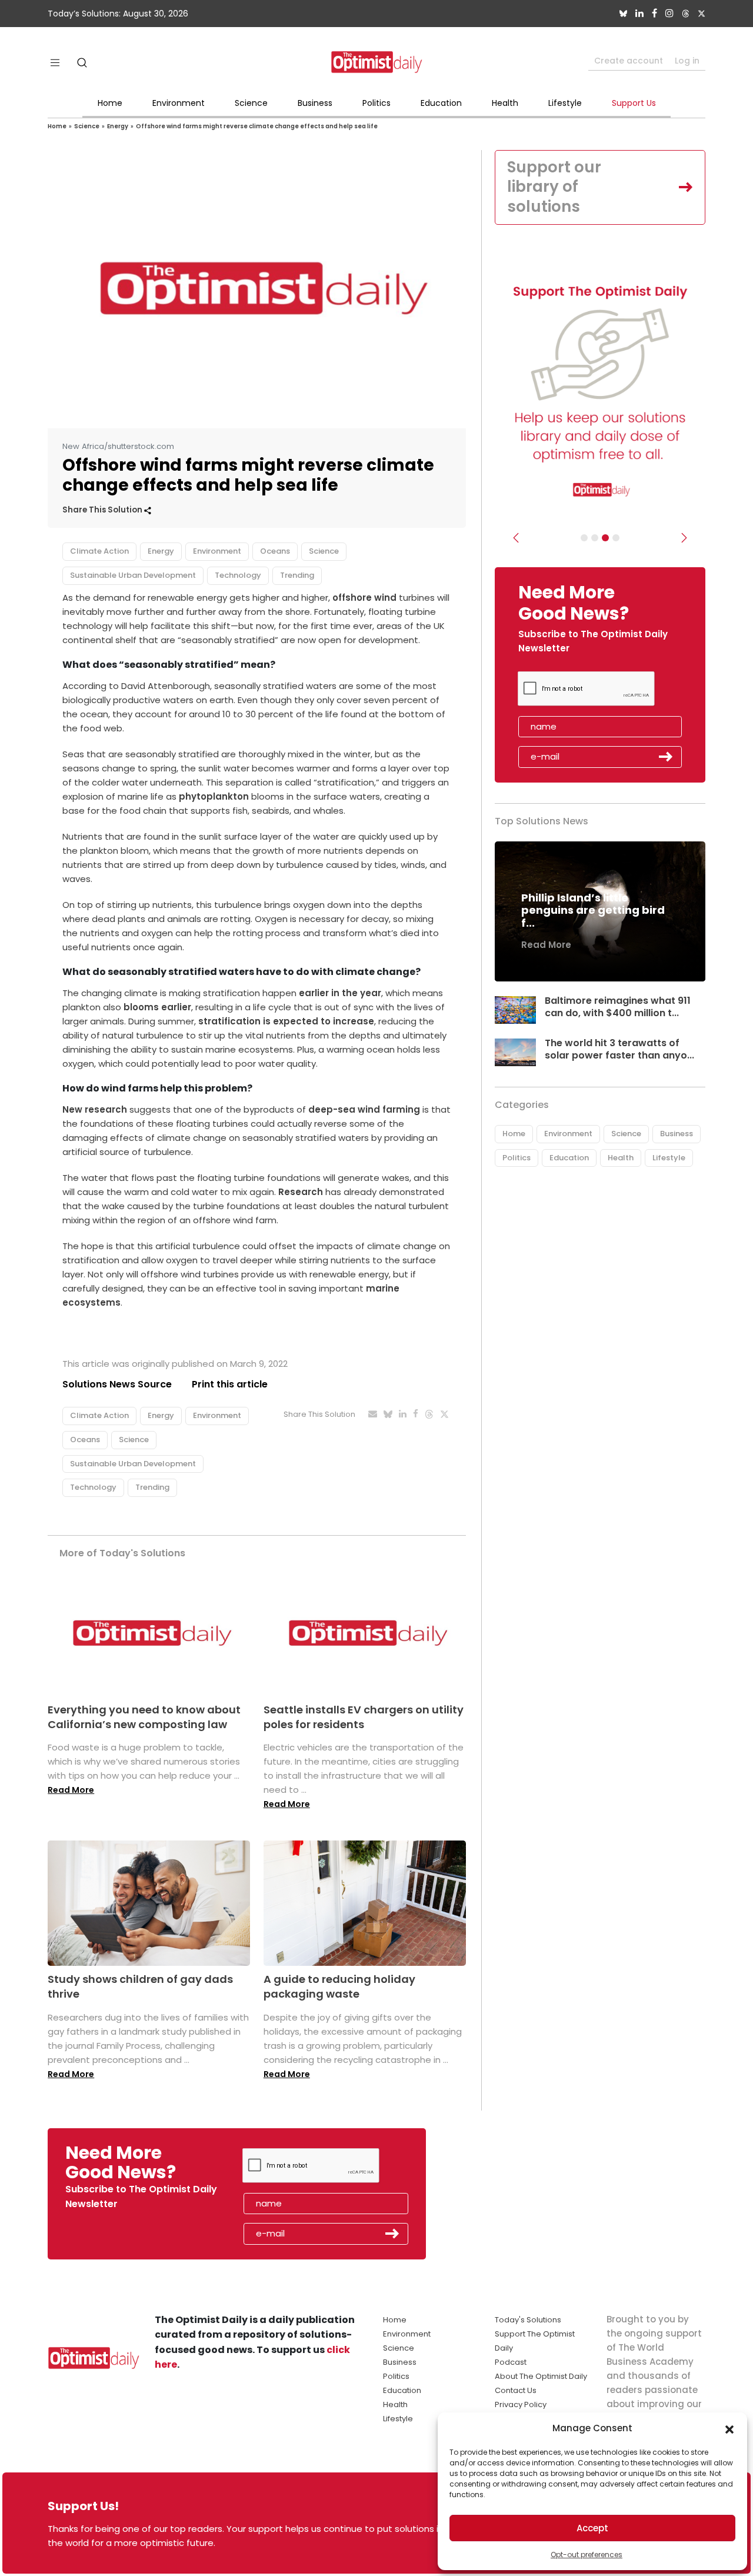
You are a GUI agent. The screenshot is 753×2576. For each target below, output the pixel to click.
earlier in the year (340, 993)
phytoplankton (214, 796)
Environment (179, 103)
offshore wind (364, 598)
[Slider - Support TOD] (605, 538)
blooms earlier (157, 1007)
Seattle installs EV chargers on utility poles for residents (364, 1717)
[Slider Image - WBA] (595, 538)
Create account (629, 61)
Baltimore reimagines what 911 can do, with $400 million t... (618, 1007)
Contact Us (516, 2390)
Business (315, 103)
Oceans (275, 551)
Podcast (511, 2362)
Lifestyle (565, 103)
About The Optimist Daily (541, 2376)
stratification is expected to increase (286, 1021)
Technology (238, 575)
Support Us (634, 103)
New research (95, 1109)
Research (301, 1192)
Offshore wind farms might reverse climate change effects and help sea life (257, 126)
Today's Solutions (528, 2320)
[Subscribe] (584, 538)
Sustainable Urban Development (133, 575)
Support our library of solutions (554, 187)
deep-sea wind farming (364, 1109)
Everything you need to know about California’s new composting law (144, 1717)
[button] (729, 2428)
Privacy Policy (521, 2404)
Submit (666, 757)
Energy (118, 126)
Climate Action (99, 551)
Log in (687, 61)
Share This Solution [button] (103, 510)
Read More (71, 1790)
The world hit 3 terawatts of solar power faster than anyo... (619, 1049)
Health (505, 103)
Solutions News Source (117, 1384)
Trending (297, 575)
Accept (592, 2528)
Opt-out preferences (587, 2555)
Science (251, 103)
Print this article (230, 1384)
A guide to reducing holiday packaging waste (339, 1986)
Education (441, 103)
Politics (376, 103)
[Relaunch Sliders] (616, 538)
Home (110, 103)
